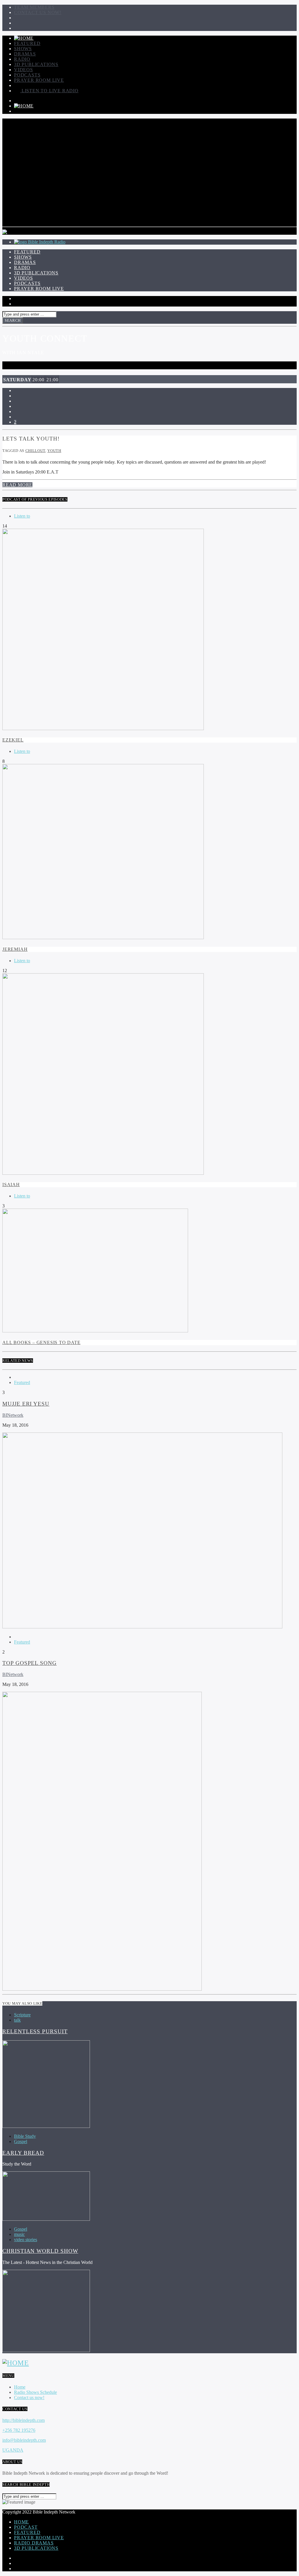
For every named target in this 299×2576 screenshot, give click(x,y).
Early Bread (23, 2153)
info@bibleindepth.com (24, 2440)
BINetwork (13, 1415)
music (19, 2234)
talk (17, 2020)
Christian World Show (40, 2251)
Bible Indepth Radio (47, 242)
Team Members (34, 7)
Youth (54, 451)
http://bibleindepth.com (24, 2420)
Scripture (22, 2015)
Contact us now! (38, 12)
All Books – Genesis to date (41, 1342)
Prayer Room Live (39, 80)
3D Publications (36, 64)
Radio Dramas (34, 2543)
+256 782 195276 (19, 2430)
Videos (24, 70)
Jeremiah (15, 949)
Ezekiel (13, 740)
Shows (23, 49)
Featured (27, 43)
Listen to (22, 516)
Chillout (35, 451)
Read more (17, 485)
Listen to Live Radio (49, 91)
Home (20, 2387)
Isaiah (11, 1185)
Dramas (25, 54)
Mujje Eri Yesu (26, 1404)
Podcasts (27, 75)
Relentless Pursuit (35, 2031)
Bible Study (25, 2136)
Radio (22, 59)
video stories (26, 2240)
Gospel (21, 2141)
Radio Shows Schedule (35, 2392)
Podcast (26, 2527)
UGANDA (13, 2450)
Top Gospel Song (29, 1663)
